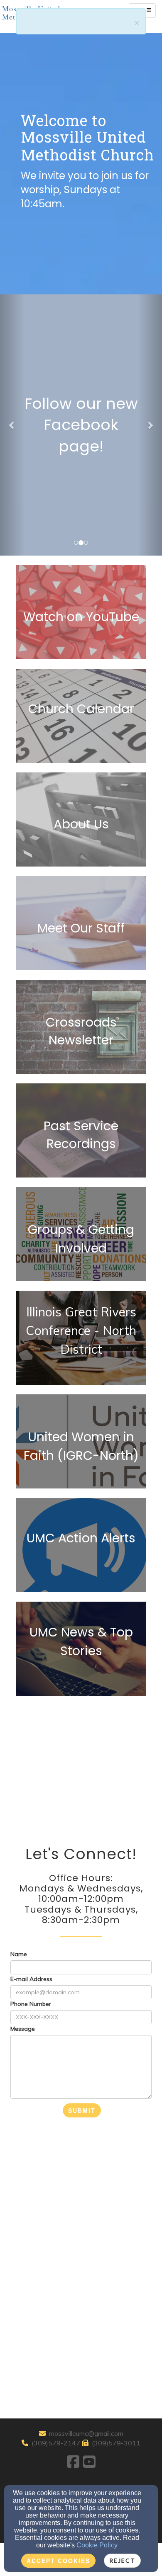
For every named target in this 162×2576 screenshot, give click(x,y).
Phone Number (31, 2004)
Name (19, 1954)
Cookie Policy (97, 2545)
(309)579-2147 (56, 2443)
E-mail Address (31, 1979)
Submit (82, 2110)
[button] (12, 425)
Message (23, 2029)
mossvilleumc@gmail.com (86, 2433)
